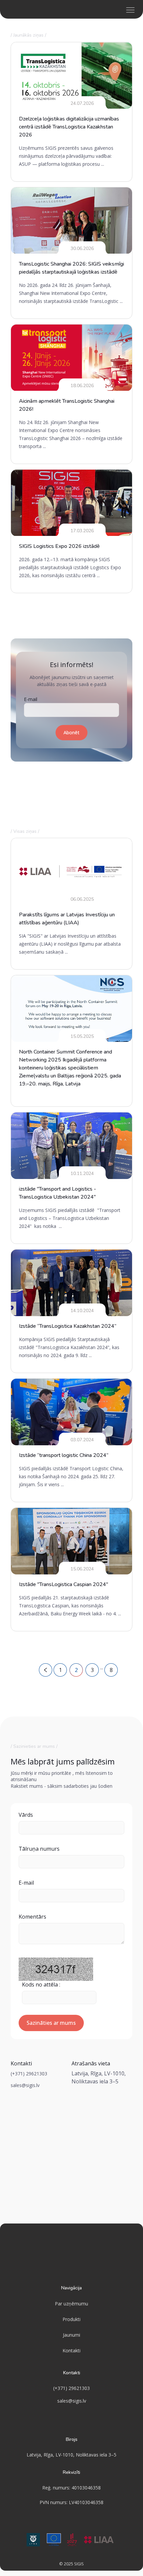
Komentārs (32, 1917)
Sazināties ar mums (51, 2023)
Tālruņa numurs (39, 1849)
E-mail (31, 699)
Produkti (71, 2319)
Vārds (26, 1815)
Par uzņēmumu (71, 2304)
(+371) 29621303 (29, 2074)
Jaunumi (71, 2335)
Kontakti (71, 2350)
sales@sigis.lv (25, 2085)
